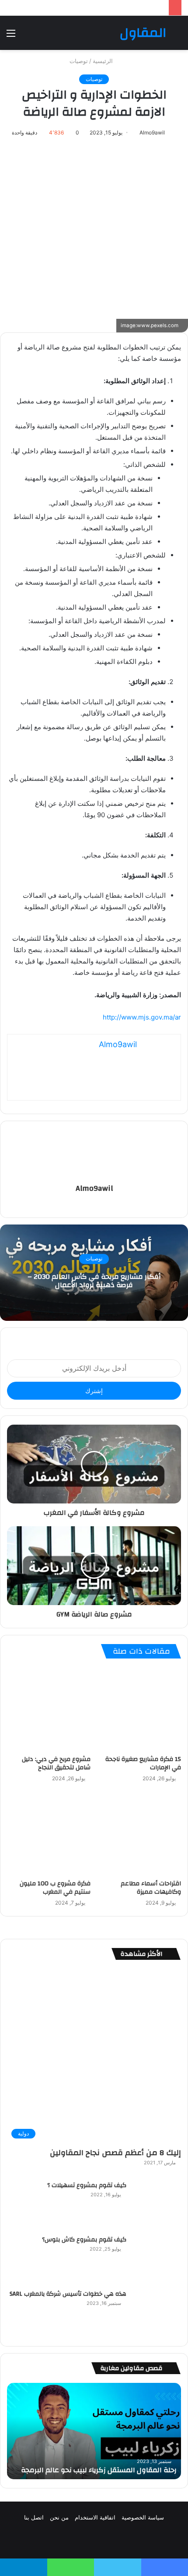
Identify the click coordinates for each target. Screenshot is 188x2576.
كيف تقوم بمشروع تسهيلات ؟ (87, 2185)
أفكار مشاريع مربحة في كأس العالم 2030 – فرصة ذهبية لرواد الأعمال (94, 1281)
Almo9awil (152, 132)
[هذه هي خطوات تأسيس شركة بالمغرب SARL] (157, 2313)
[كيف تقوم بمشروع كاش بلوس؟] (157, 2259)
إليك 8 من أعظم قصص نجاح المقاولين (115, 2153)
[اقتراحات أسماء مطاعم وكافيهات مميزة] (139, 1833)
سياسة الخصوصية (143, 2517)
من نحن (59, 2517)
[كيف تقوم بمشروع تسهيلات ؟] (157, 2205)
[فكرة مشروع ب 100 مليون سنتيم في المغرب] (49, 1833)
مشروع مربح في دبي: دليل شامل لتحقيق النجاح (56, 1763)
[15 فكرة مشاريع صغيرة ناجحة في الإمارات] (139, 1709)
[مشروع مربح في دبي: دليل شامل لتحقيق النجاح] (49, 1709)
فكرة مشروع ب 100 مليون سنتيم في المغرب (55, 1888)
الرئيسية (104, 61)
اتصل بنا (34, 2517)
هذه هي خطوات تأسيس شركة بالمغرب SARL (68, 2294)
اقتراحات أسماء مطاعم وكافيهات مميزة (151, 1888)
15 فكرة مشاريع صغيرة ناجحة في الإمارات (143, 1763)
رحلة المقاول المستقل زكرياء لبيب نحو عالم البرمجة (99, 2470)
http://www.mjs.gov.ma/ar (142, 1017)
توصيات (79, 61)
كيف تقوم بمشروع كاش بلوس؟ (84, 2240)
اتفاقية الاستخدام (95, 2517)
